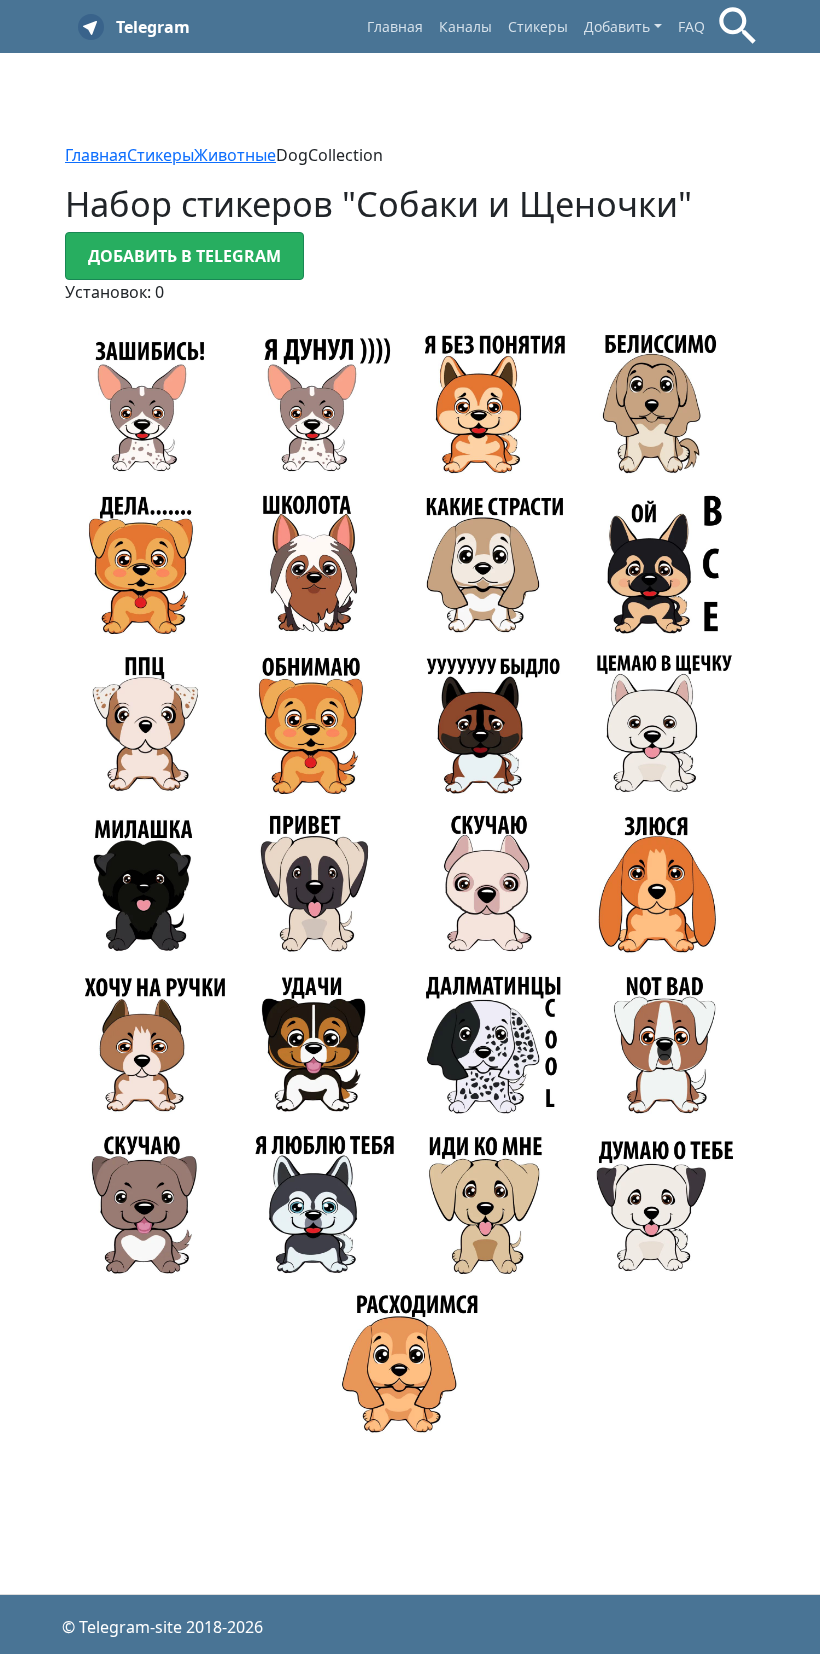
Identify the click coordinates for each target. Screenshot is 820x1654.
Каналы (465, 26)
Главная (395, 26)
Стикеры (538, 26)
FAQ (691, 26)
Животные (235, 155)
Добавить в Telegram (184, 256)
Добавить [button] (617, 26)
